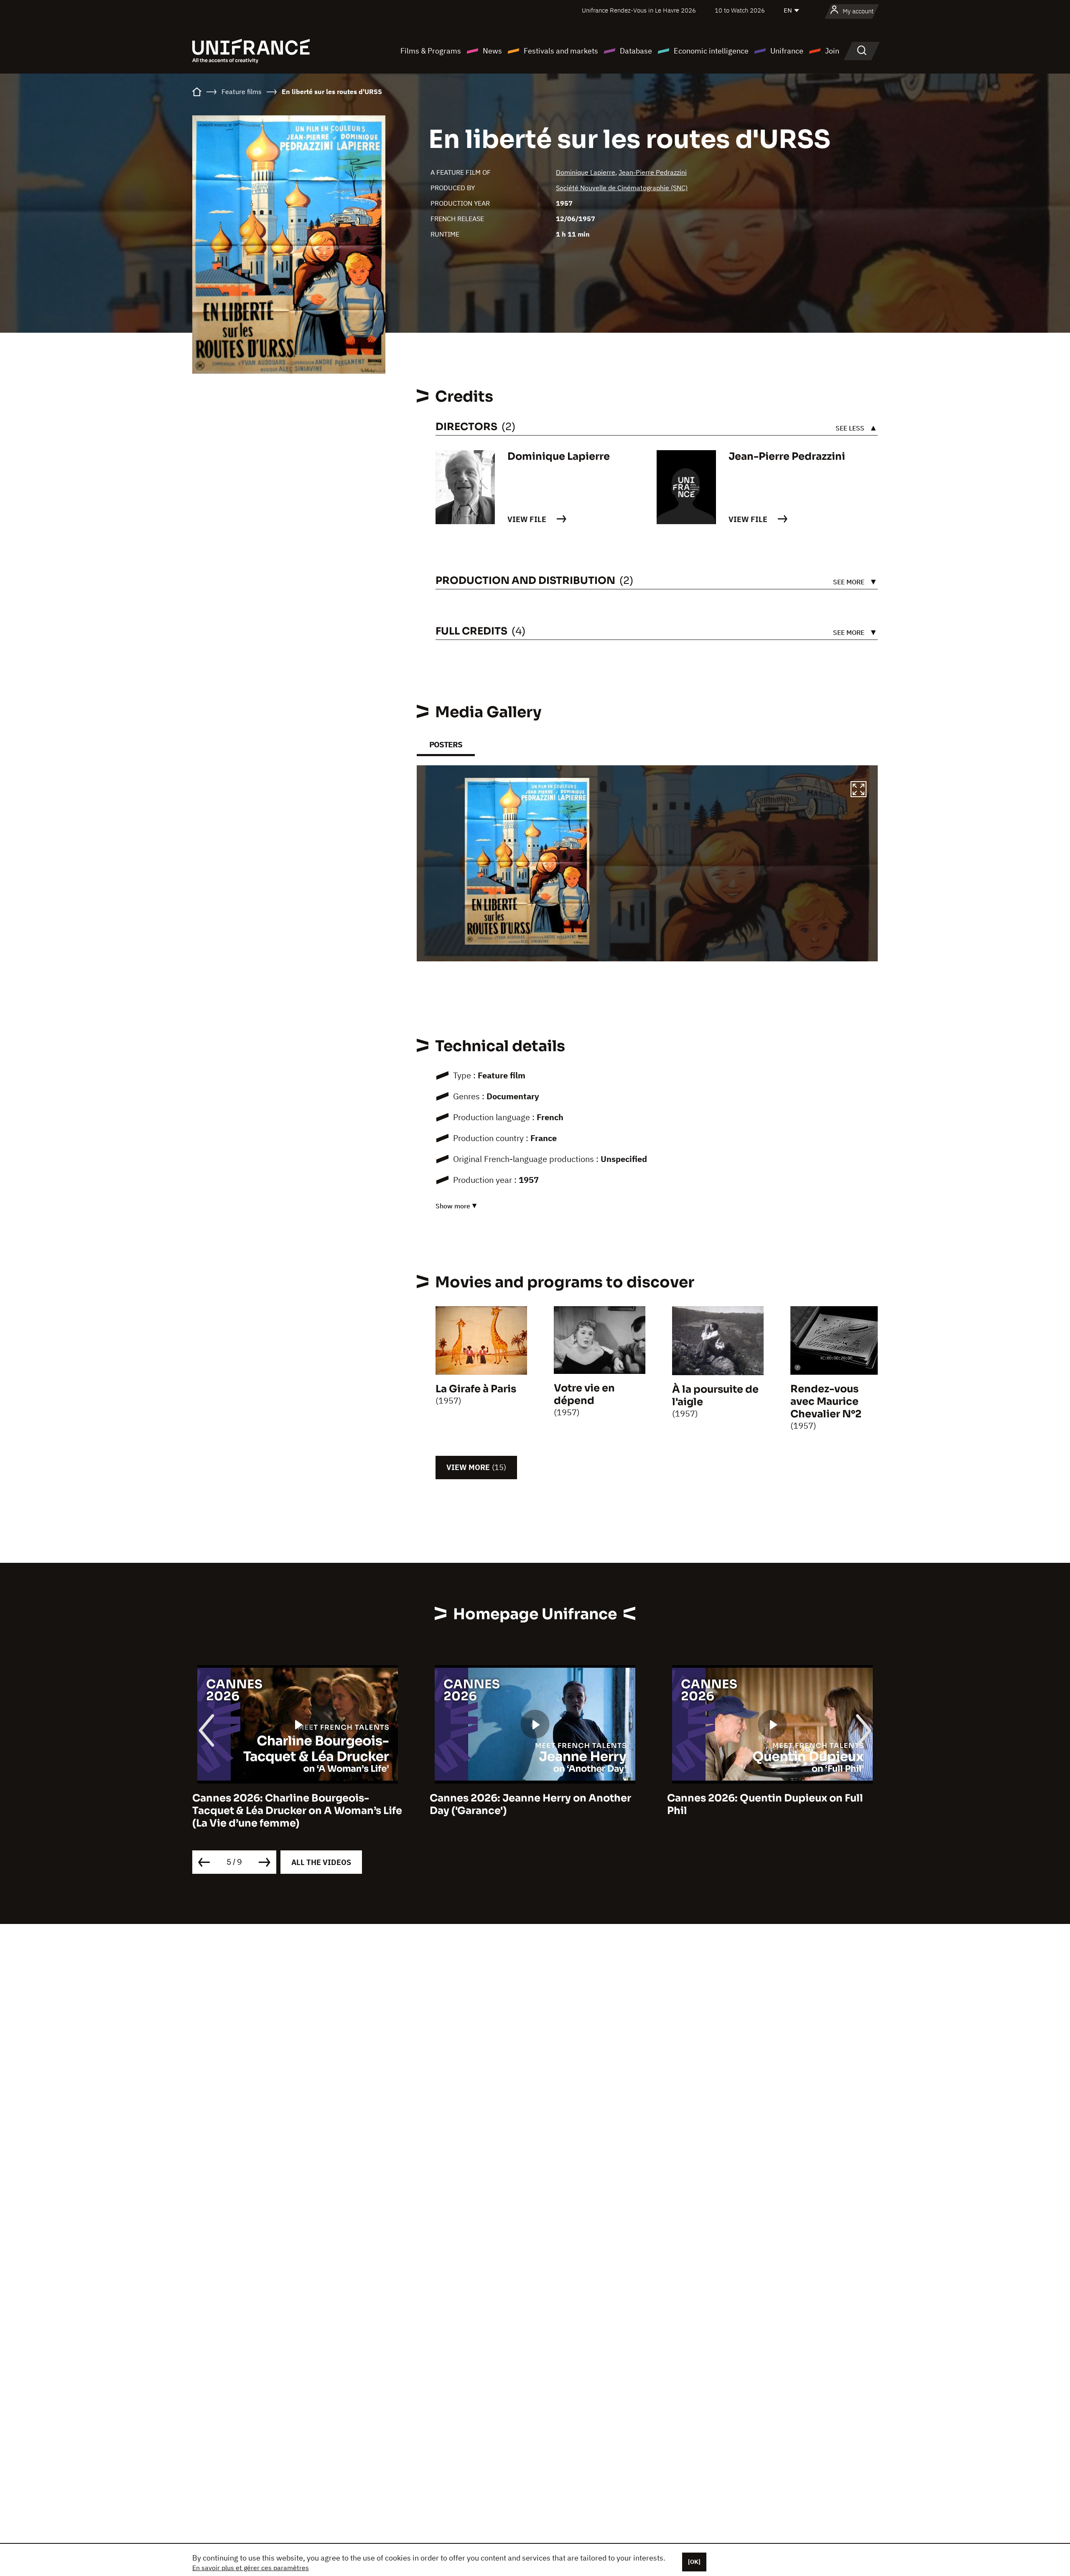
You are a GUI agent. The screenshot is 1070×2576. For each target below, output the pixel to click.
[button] (859, 790)
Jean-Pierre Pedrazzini (653, 172)
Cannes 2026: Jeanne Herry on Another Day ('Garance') (293, 1804)
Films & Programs (431, 51)
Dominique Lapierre (586, 172)
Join (832, 51)
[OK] (694, 2562)
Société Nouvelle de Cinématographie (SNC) (622, 188)
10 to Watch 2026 (740, 10)
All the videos (321, 1862)
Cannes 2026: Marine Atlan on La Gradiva (772, 1798)
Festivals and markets (561, 51)
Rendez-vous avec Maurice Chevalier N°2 (826, 1401)
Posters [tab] (446, 745)
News (492, 51)
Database (636, 51)
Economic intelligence (711, 51)
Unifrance (787, 51)
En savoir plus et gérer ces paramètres (251, 2568)
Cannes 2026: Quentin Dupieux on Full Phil (528, 1804)
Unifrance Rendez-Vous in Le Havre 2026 (639, 10)
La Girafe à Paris (476, 1389)
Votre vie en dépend (584, 1394)
